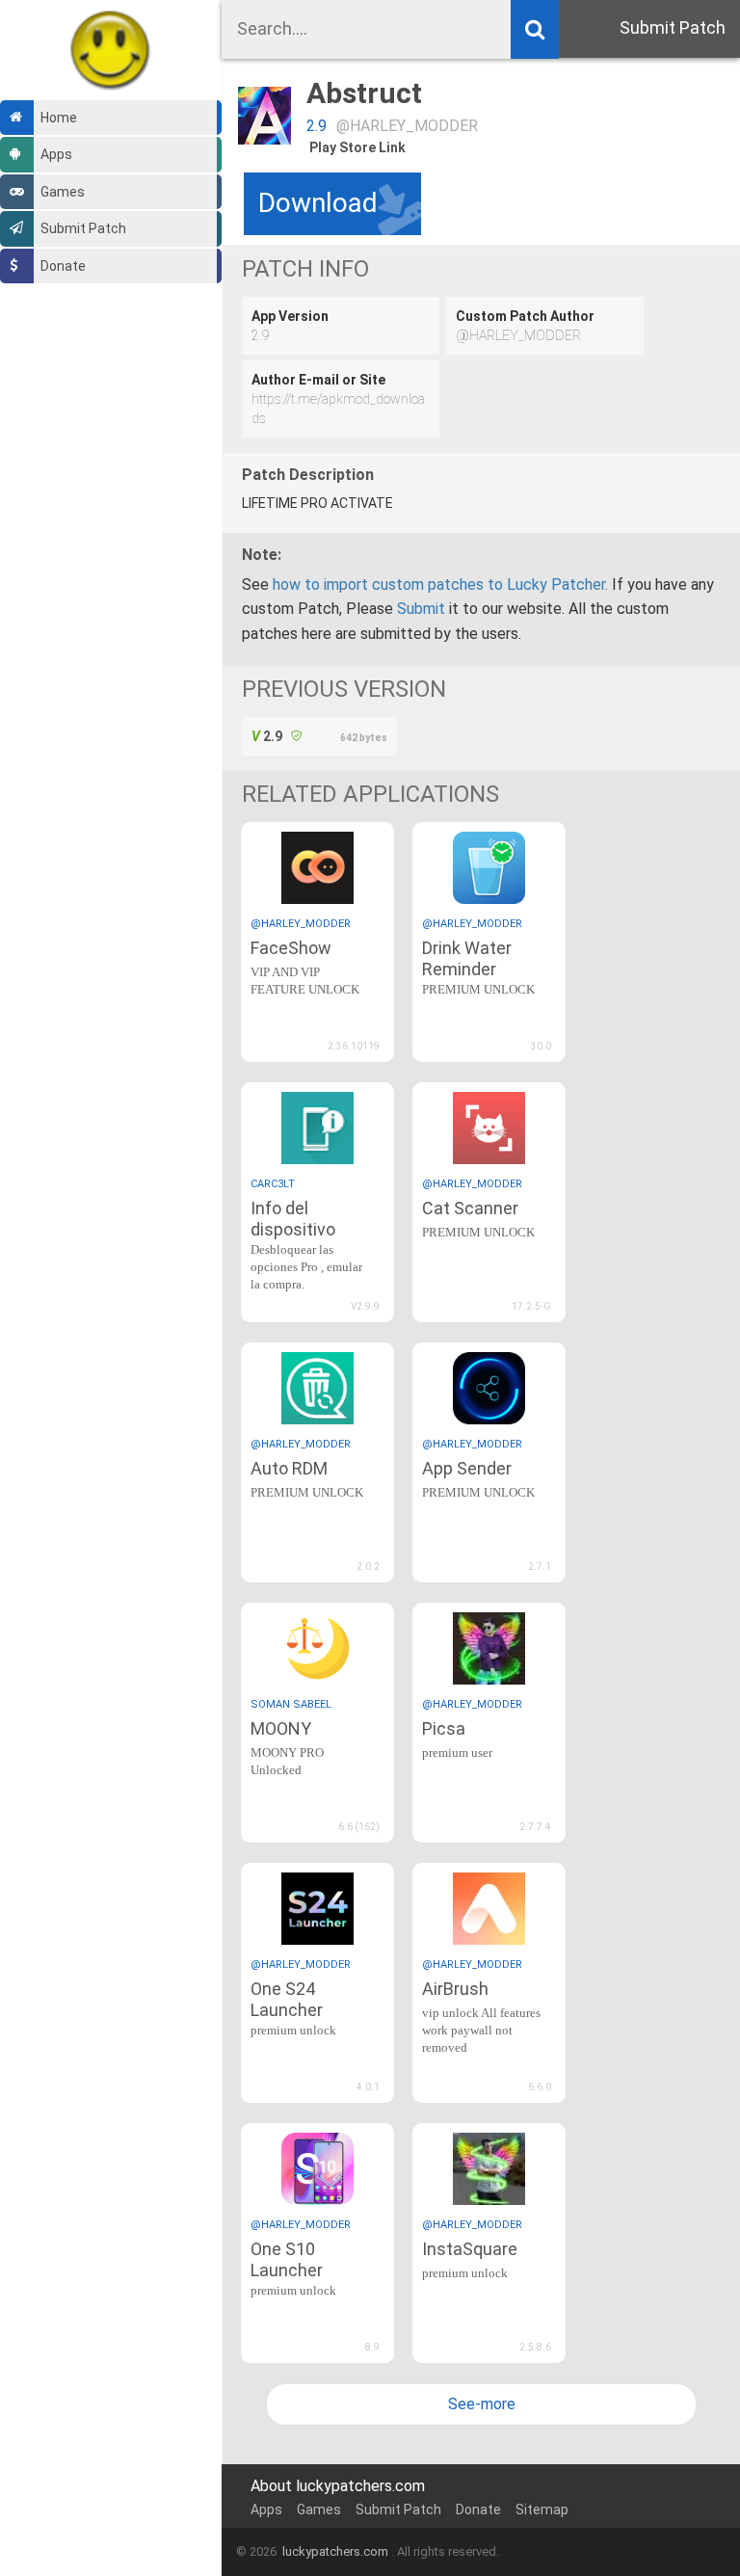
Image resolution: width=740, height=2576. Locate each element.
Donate (63, 266)
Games (63, 192)
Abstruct (364, 93)
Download (318, 203)
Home (59, 118)
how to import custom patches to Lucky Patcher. (440, 584)
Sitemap (542, 2510)
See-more (482, 2404)
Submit (421, 609)
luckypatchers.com (335, 2551)
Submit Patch (83, 228)
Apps (56, 154)
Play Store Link (357, 147)
